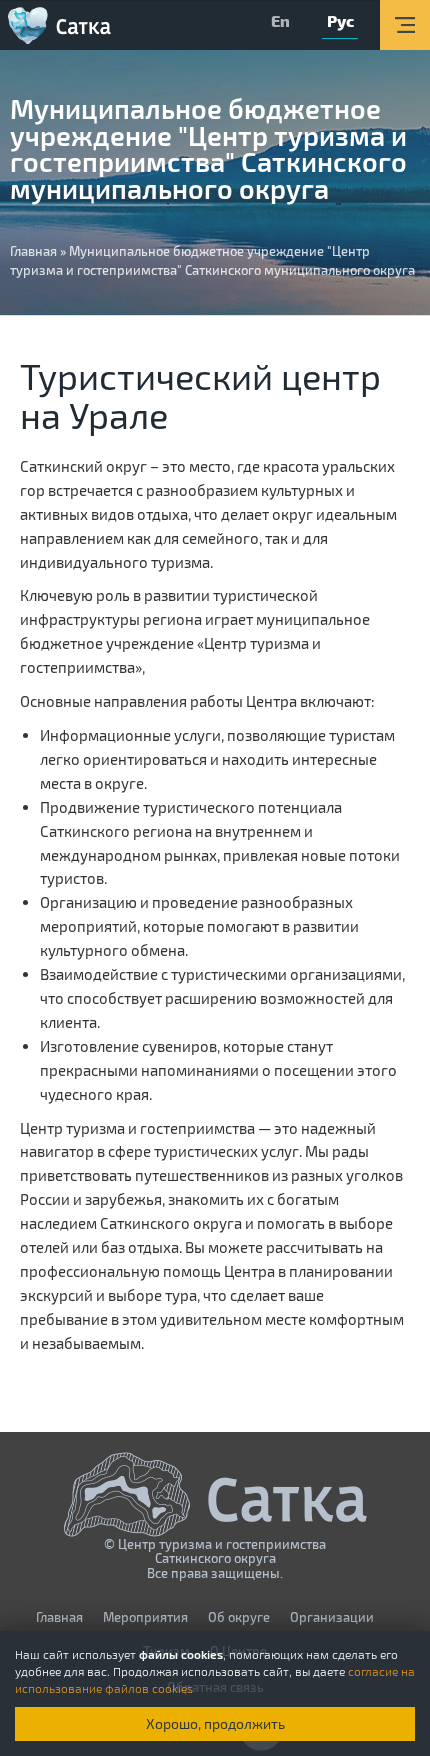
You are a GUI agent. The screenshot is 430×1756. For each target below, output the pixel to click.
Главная (33, 251)
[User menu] (405, 25)
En (280, 20)
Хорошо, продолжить (215, 1723)
